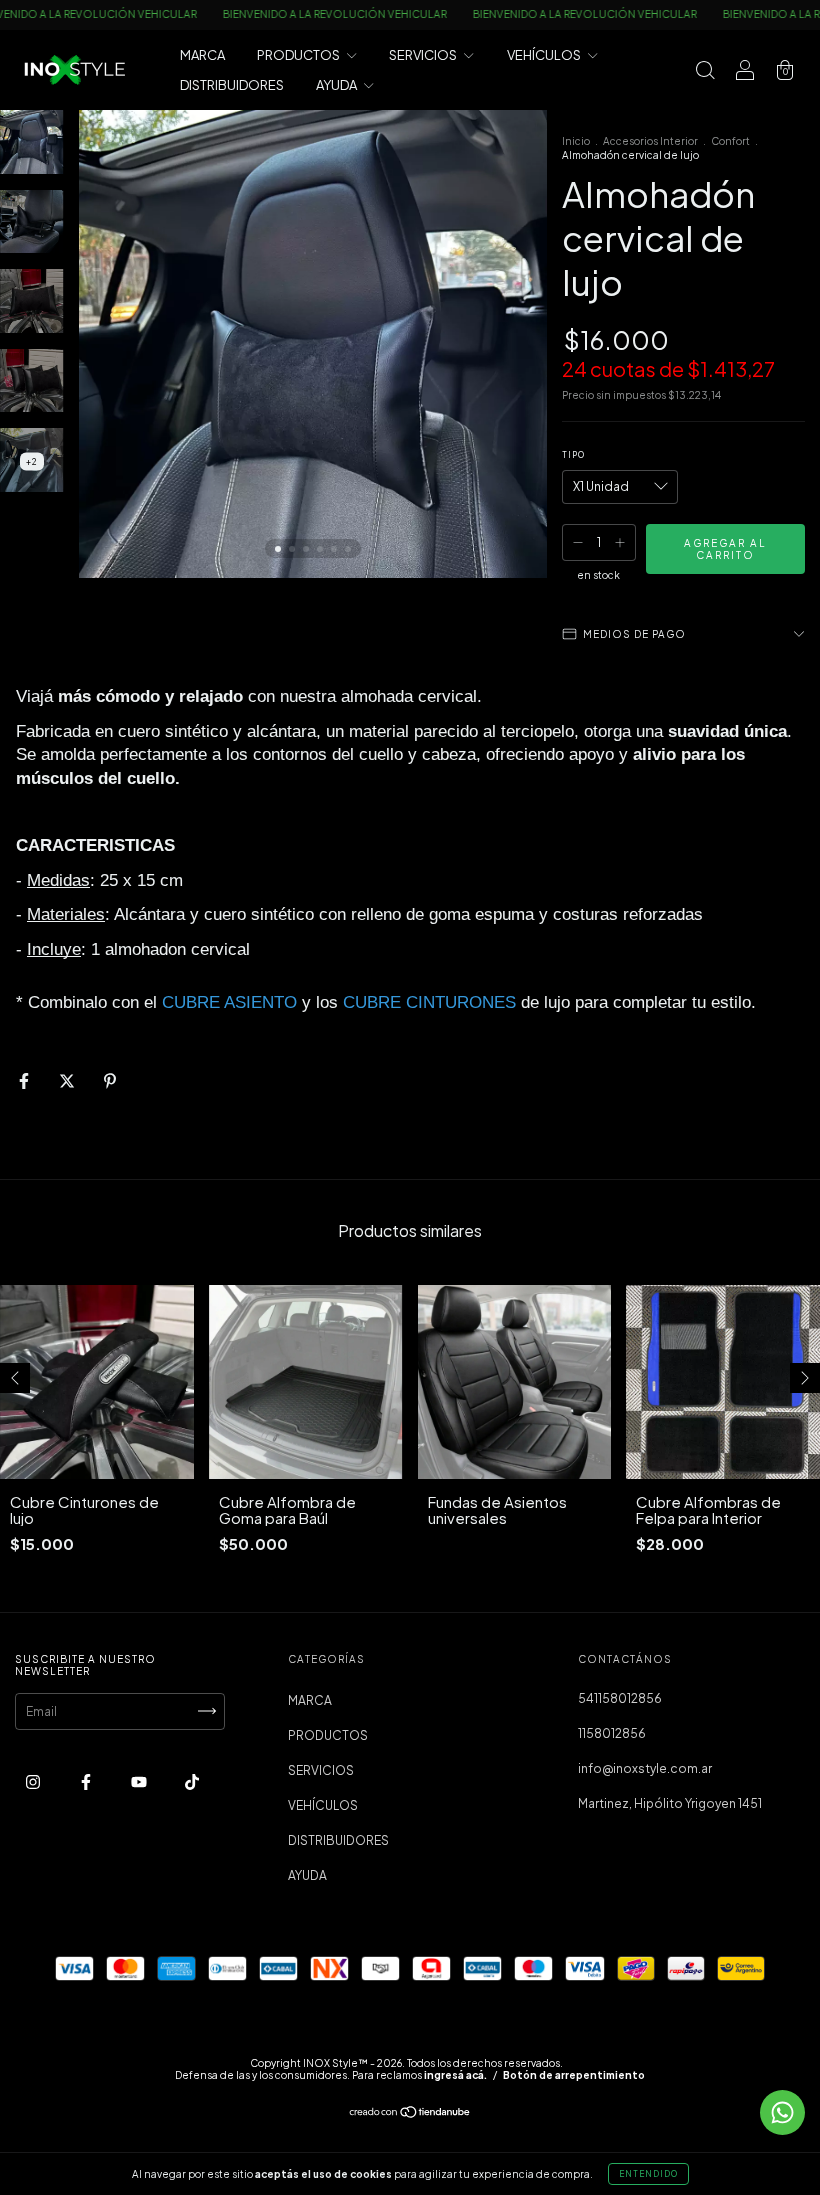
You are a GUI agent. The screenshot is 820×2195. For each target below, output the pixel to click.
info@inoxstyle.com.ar (645, 1768)
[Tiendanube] (410, 2114)
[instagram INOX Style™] (34, 1781)
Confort (730, 141)
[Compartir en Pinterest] (110, 1081)
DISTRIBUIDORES (232, 85)
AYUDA (337, 85)
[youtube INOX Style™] (140, 1781)
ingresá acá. (455, 2075)
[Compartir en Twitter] (68, 1081)
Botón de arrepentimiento (574, 2075)
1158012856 (612, 1733)
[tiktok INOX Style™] (192, 1781)
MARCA (202, 55)
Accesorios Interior (650, 141)
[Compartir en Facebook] (25, 1081)
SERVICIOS (424, 55)
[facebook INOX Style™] (87, 1781)
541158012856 (620, 1698)
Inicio (576, 141)
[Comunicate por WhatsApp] (782, 2112)
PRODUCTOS (299, 55)
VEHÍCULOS (545, 55)
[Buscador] (705, 72)
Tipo (573, 455)
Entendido (648, 2174)
